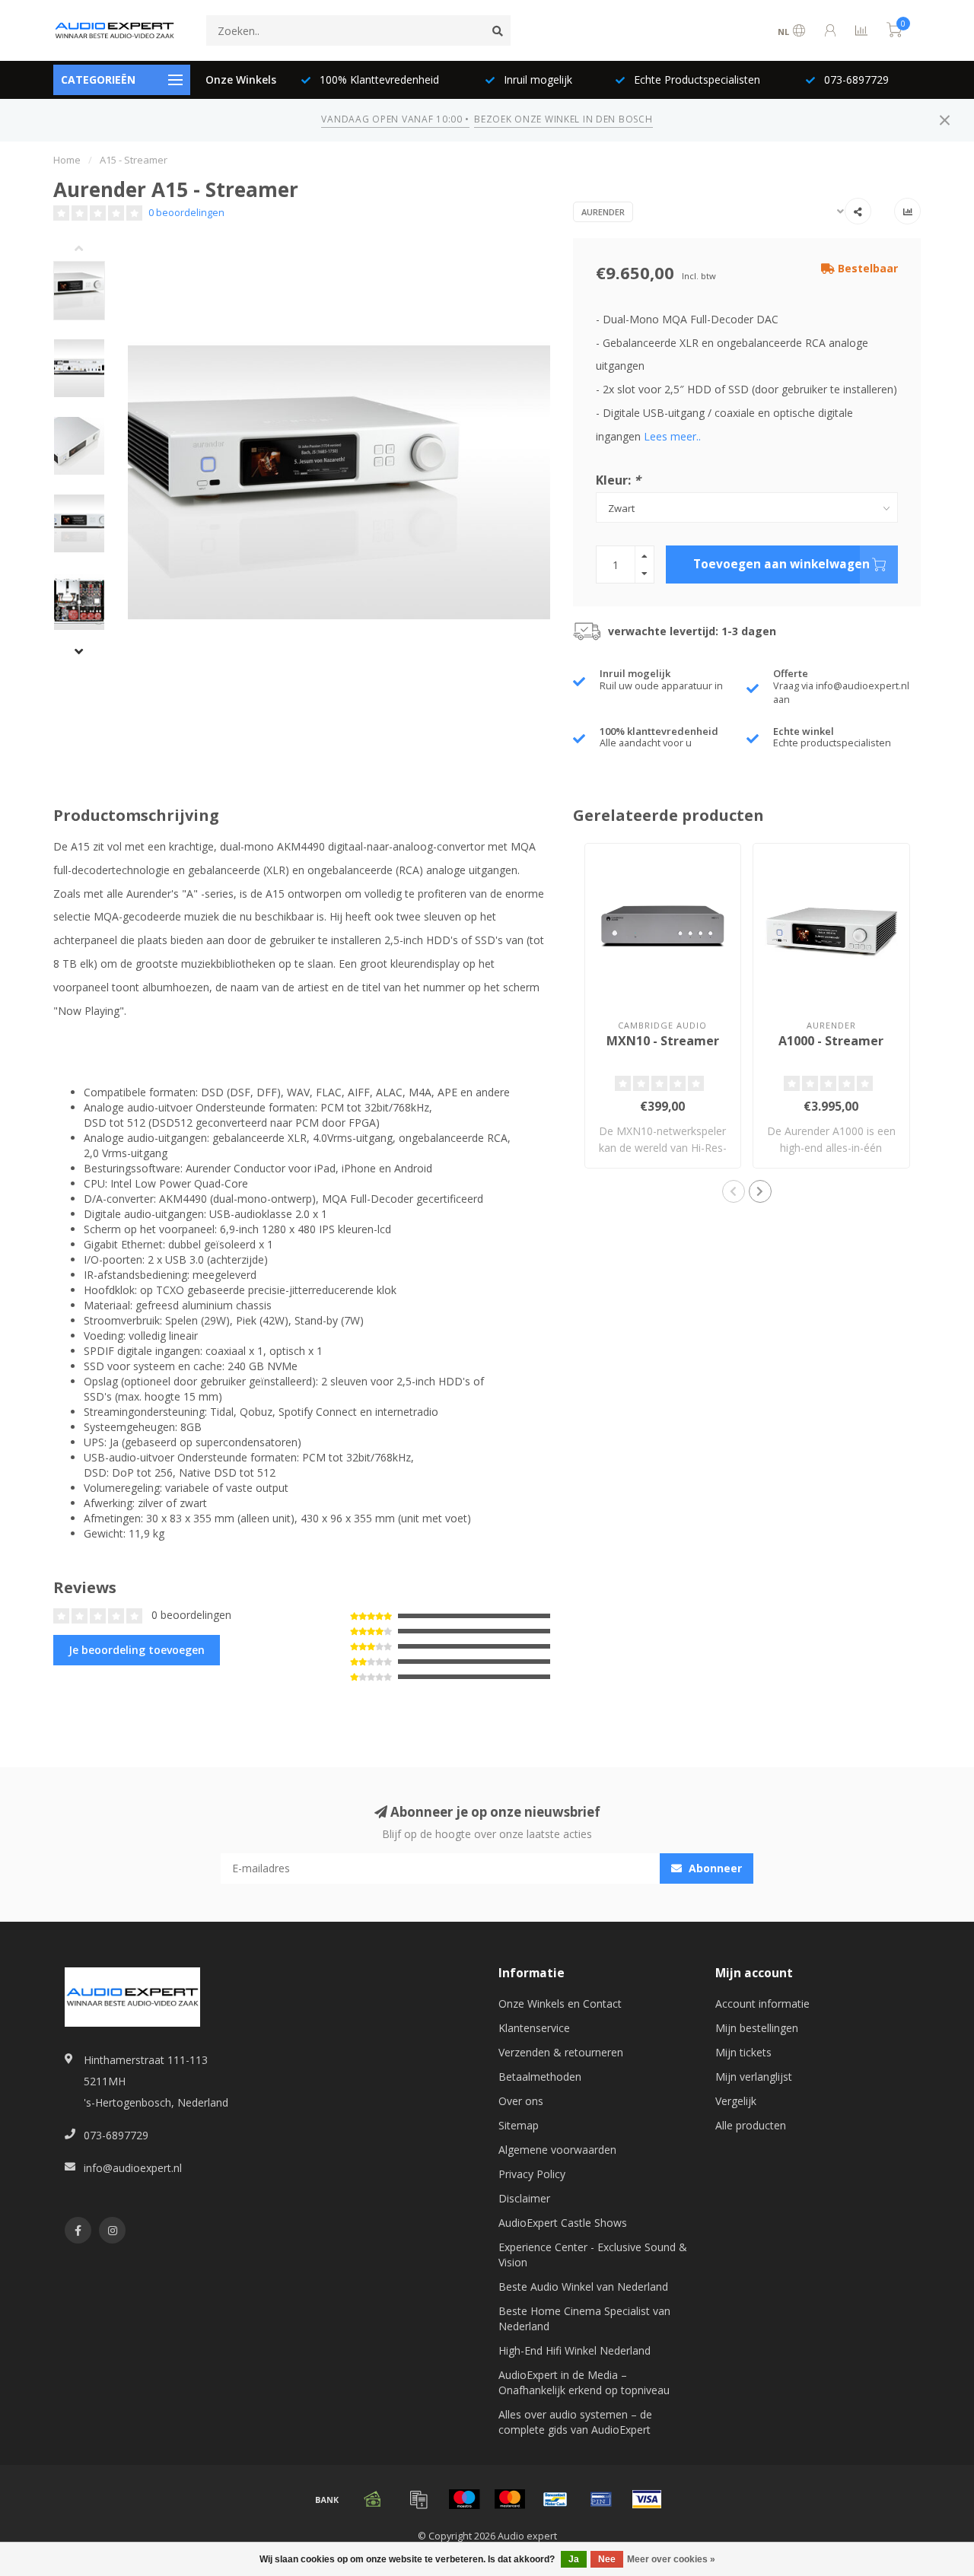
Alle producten (751, 2125)
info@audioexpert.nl (133, 2168)
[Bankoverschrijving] (327, 2499)
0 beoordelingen (186, 213)
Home (67, 160)
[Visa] (647, 2499)
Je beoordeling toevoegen (137, 1650)
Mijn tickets (743, 2052)
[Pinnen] (601, 2499)
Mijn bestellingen (757, 2028)
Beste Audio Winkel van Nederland (583, 2287)
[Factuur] (419, 2499)
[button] (91, 250)
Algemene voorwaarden (557, 2150)
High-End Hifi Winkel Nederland (575, 2350)
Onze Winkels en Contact (560, 2004)
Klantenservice (534, 2028)
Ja (574, 2559)
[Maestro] (464, 2499)
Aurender (603, 212)
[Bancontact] (555, 2499)
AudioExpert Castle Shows (563, 2223)
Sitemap (519, 2125)
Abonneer (714, 1868)
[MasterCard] (510, 2499)
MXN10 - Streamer (663, 1041)
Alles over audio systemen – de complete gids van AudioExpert (575, 2422)
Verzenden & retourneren (561, 2052)
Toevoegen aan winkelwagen (781, 564)
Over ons (521, 2101)
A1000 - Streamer (831, 1041)
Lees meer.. (672, 436)
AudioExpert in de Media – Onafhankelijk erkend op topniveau (584, 2382)
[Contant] (373, 2499)
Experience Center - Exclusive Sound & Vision (593, 2255)
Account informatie (762, 2004)
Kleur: (618, 480)
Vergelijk (736, 2101)
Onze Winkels (241, 80)
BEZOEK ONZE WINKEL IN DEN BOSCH (563, 119)
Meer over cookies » (671, 2559)
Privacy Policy (532, 2174)
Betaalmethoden (540, 2077)
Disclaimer (524, 2198)
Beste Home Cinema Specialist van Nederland (584, 2318)
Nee (607, 2559)
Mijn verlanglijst (754, 2077)
